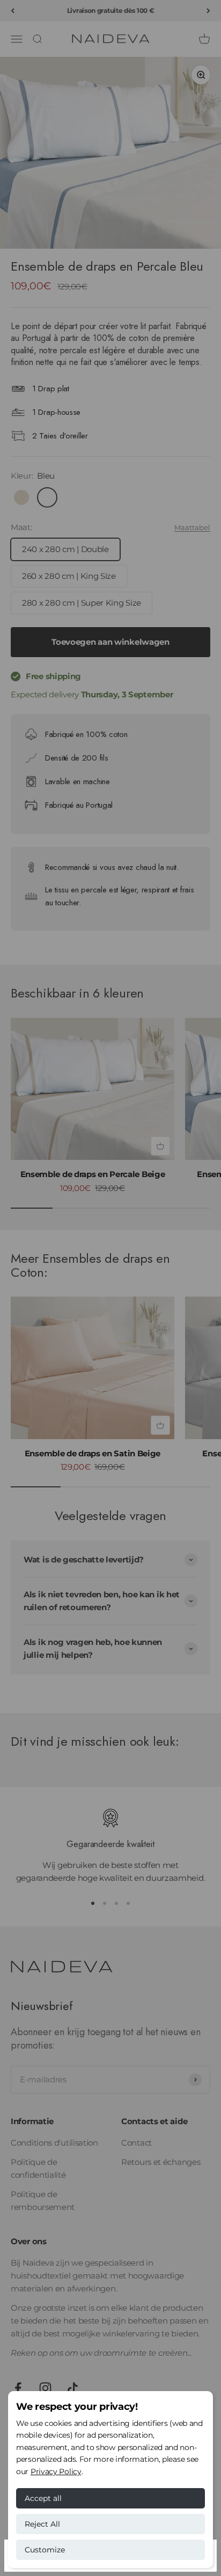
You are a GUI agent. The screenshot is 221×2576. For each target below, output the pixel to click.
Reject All (42, 2524)
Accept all (43, 2498)
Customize (45, 2550)
